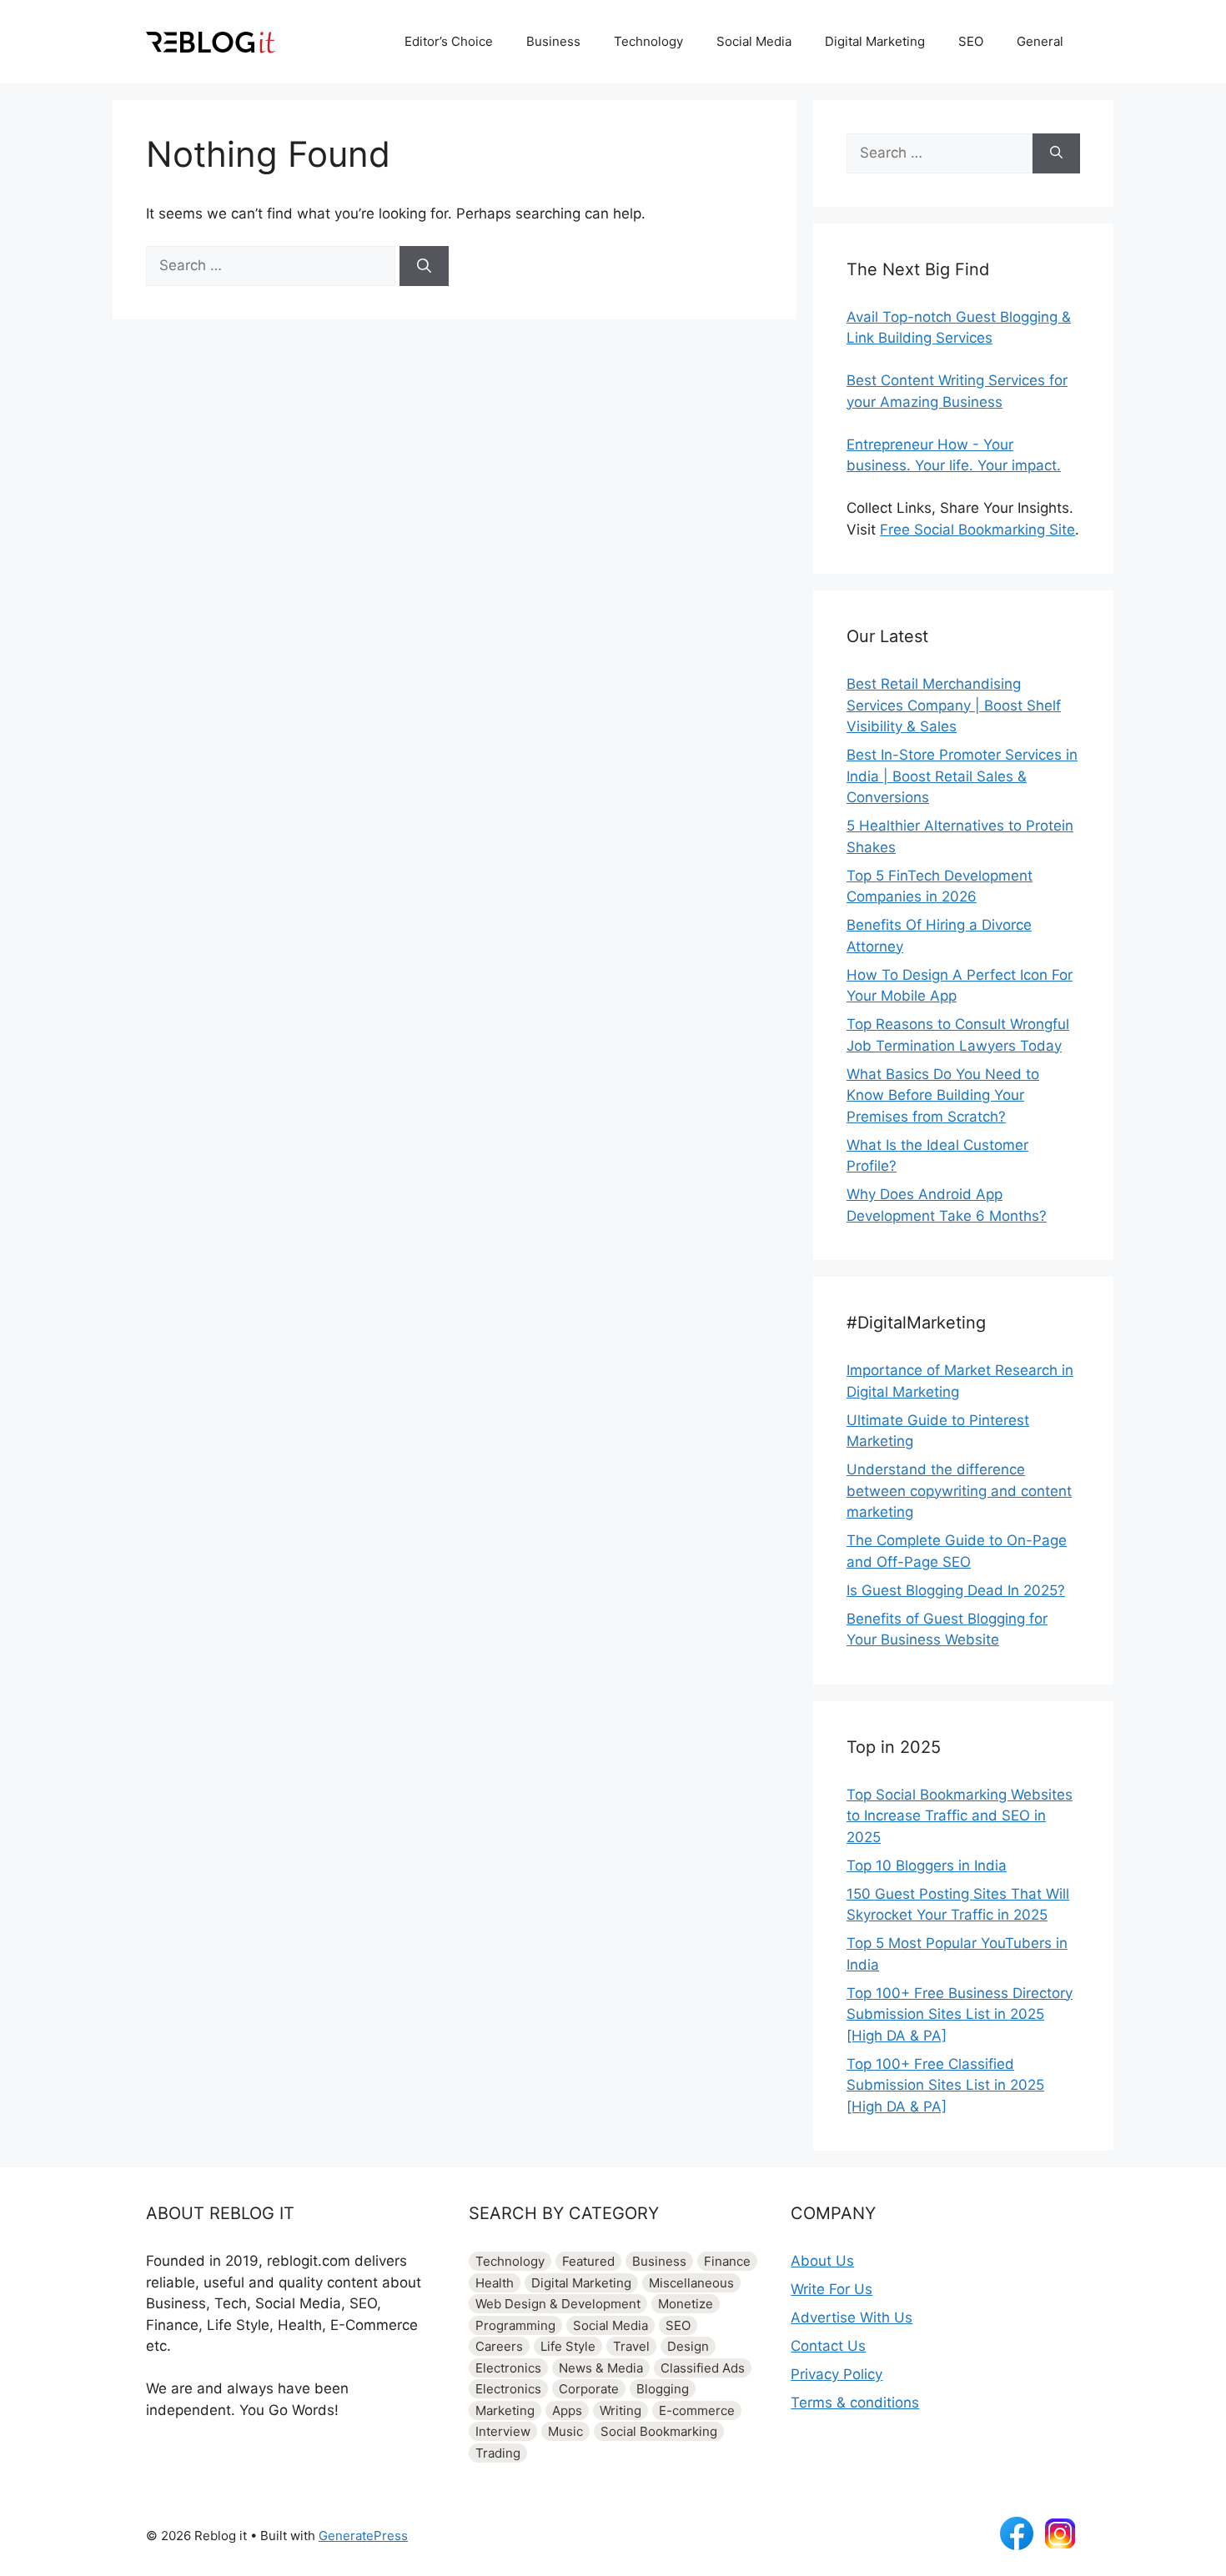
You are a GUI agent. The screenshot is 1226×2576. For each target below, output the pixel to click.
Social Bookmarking (659, 2431)
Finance (727, 2261)
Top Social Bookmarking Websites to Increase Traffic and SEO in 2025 (960, 1816)
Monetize (686, 2304)
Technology (648, 41)
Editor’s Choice (449, 41)
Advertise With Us (852, 2317)
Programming (515, 2325)
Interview (503, 2431)
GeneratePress (363, 2536)
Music (565, 2431)
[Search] (424, 266)
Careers (499, 2346)
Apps (567, 2410)
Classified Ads (703, 2368)
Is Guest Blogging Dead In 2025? (956, 1590)
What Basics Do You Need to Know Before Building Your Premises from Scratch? (943, 1095)
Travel (631, 2346)
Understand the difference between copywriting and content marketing (959, 1491)
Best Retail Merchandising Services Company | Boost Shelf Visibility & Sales (954, 705)
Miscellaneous (691, 2283)
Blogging (663, 2389)
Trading (498, 2453)
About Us (822, 2261)
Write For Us (832, 2289)
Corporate (589, 2389)
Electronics (508, 2368)
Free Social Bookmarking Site (977, 530)
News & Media (601, 2368)
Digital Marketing (875, 41)
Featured (588, 2261)
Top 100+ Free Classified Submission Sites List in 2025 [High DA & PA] (945, 2085)
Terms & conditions (855, 2403)
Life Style (568, 2346)
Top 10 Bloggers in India (927, 1865)
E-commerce (697, 2410)
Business (553, 41)
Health (495, 2283)
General (1040, 41)
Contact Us (828, 2346)
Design (688, 2346)
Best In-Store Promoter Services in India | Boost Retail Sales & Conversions (962, 776)
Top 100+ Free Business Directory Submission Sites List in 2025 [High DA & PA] (960, 2014)
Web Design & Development (558, 2304)
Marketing (505, 2410)
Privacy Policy (837, 2374)
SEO (971, 41)
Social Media (754, 41)
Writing (621, 2410)
